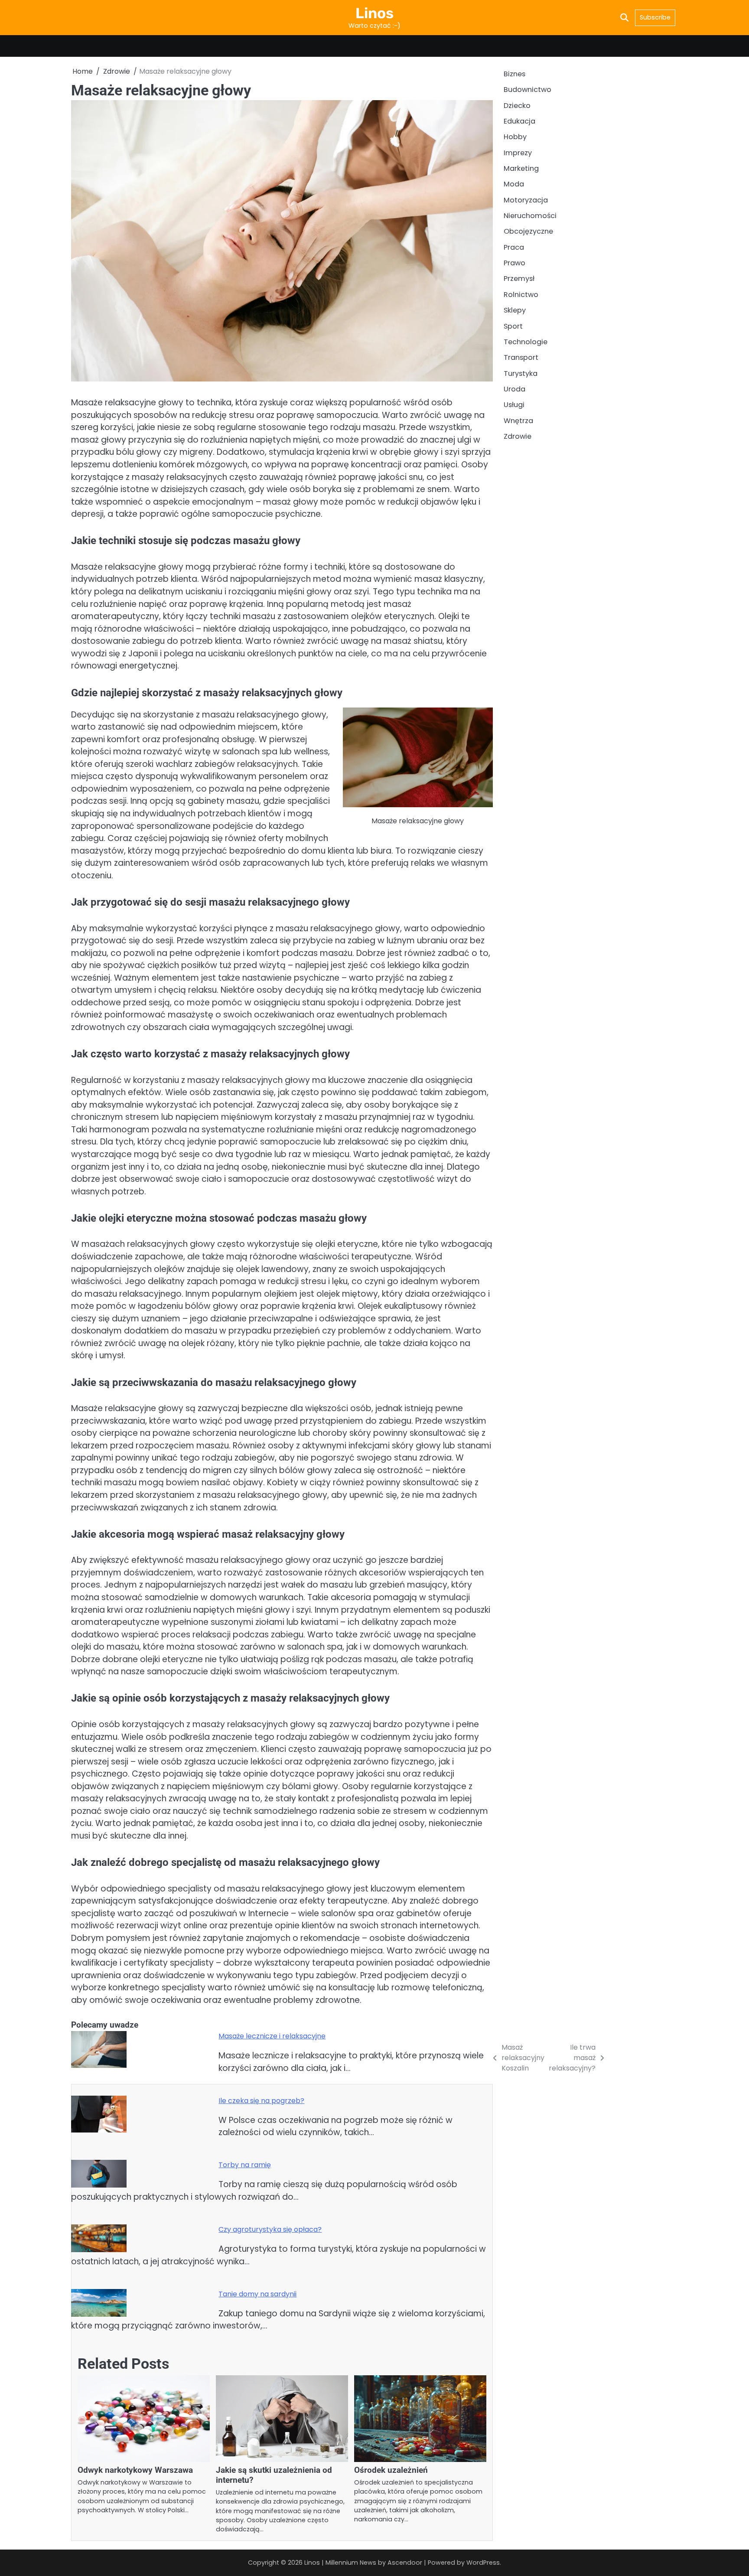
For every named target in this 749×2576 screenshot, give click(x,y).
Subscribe (655, 17)
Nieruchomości (530, 216)
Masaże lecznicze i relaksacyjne (272, 2036)
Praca (514, 247)
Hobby (515, 137)
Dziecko (517, 106)
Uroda (515, 389)
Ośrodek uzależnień (391, 2470)
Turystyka (521, 373)
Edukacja (519, 121)
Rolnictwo (521, 295)
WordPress (483, 2563)
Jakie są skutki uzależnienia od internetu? (274, 2475)
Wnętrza (518, 421)
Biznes (515, 74)
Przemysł (519, 279)
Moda (514, 184)
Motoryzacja (526, 200)
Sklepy (515, 311)
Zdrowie (518, 436)
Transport (521, 358)
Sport (513, 326)
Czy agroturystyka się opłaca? (270, 2229)
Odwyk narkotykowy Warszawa (135, 2470)
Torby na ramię (245, 2165)
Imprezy (518, 153)
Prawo (515, 263)
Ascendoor (405, 2563)
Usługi (514, 405)
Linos (374, 13)
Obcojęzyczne (528, 232)
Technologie (526, 342)
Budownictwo (528, 90)
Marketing (521, 168)
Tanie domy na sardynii (257, 2294)
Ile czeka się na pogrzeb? (261, 2101)
